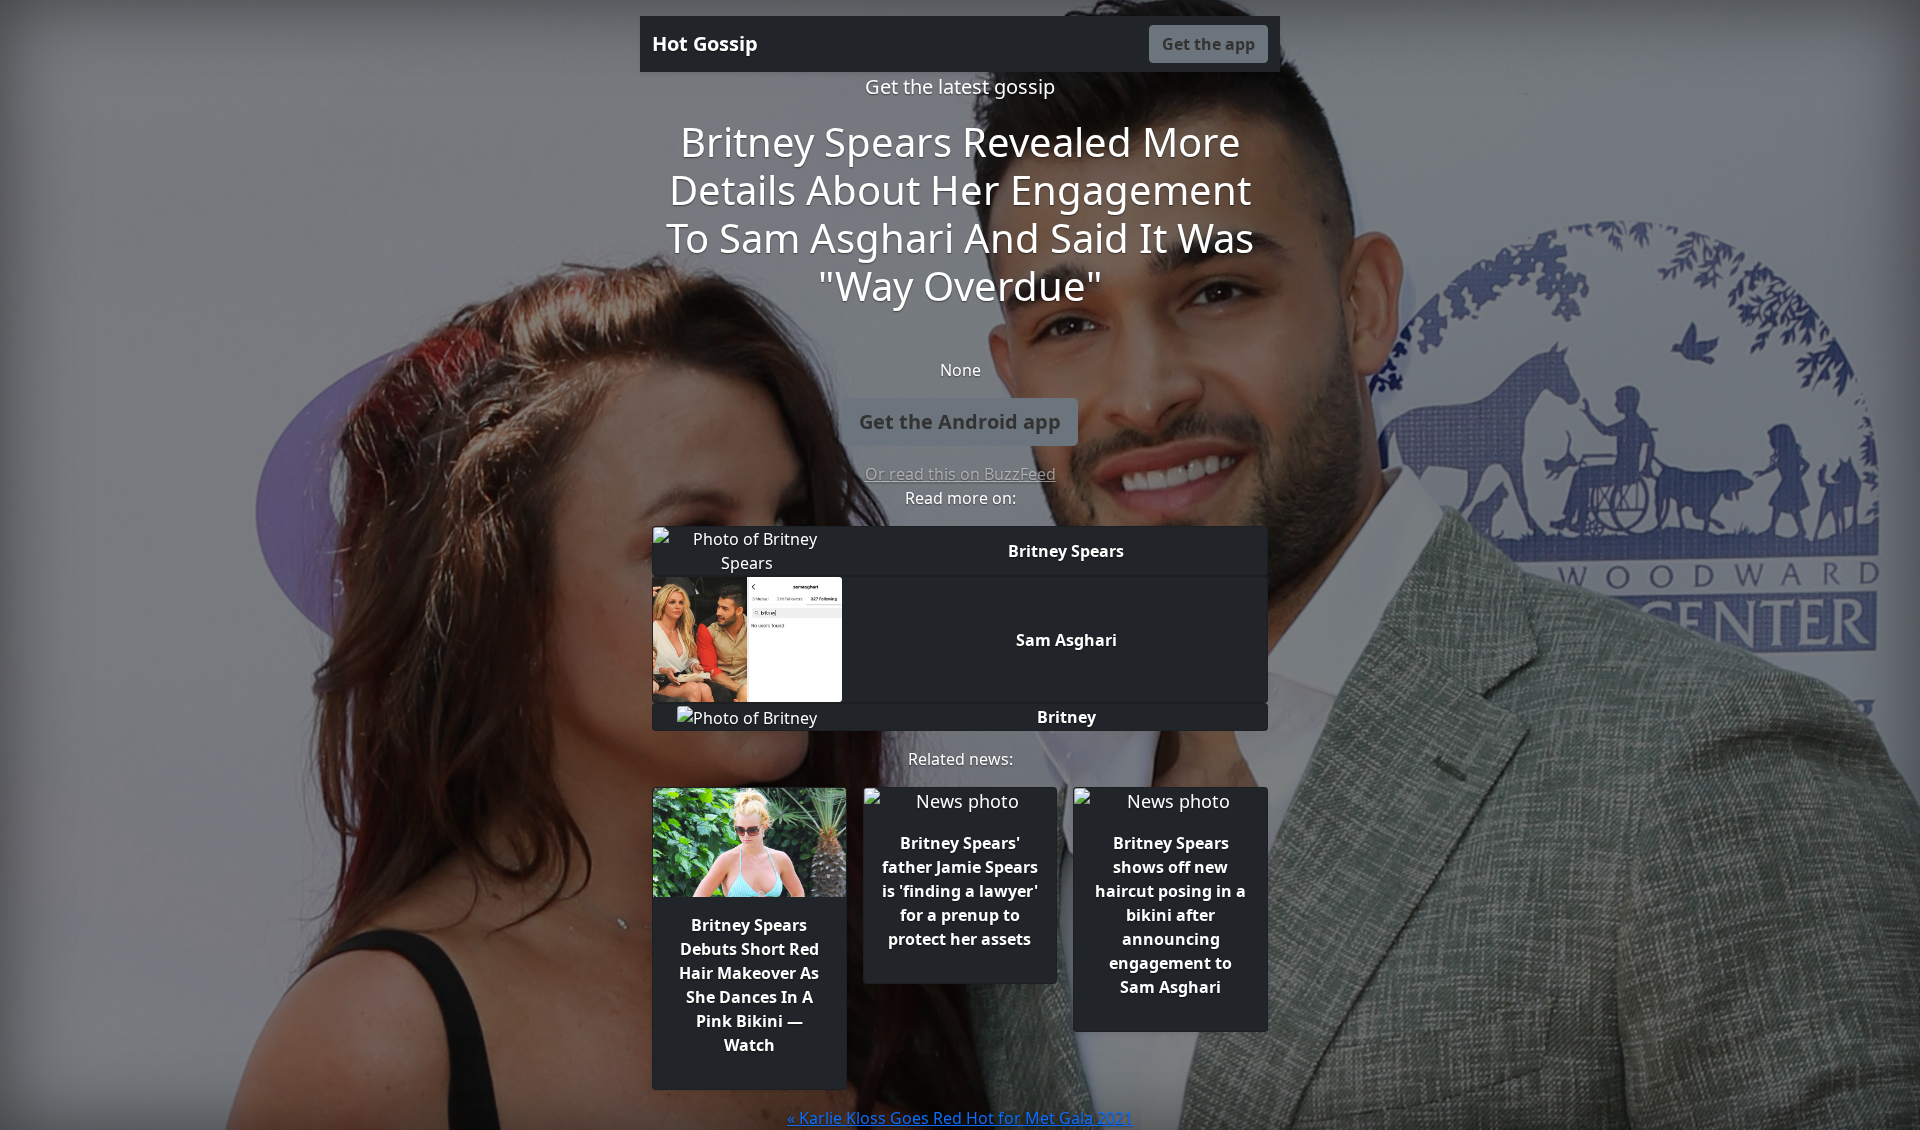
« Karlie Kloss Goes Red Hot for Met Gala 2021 (960, 1118)
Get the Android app (960, 421)
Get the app (1208, 44)
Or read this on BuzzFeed (960, 474)
